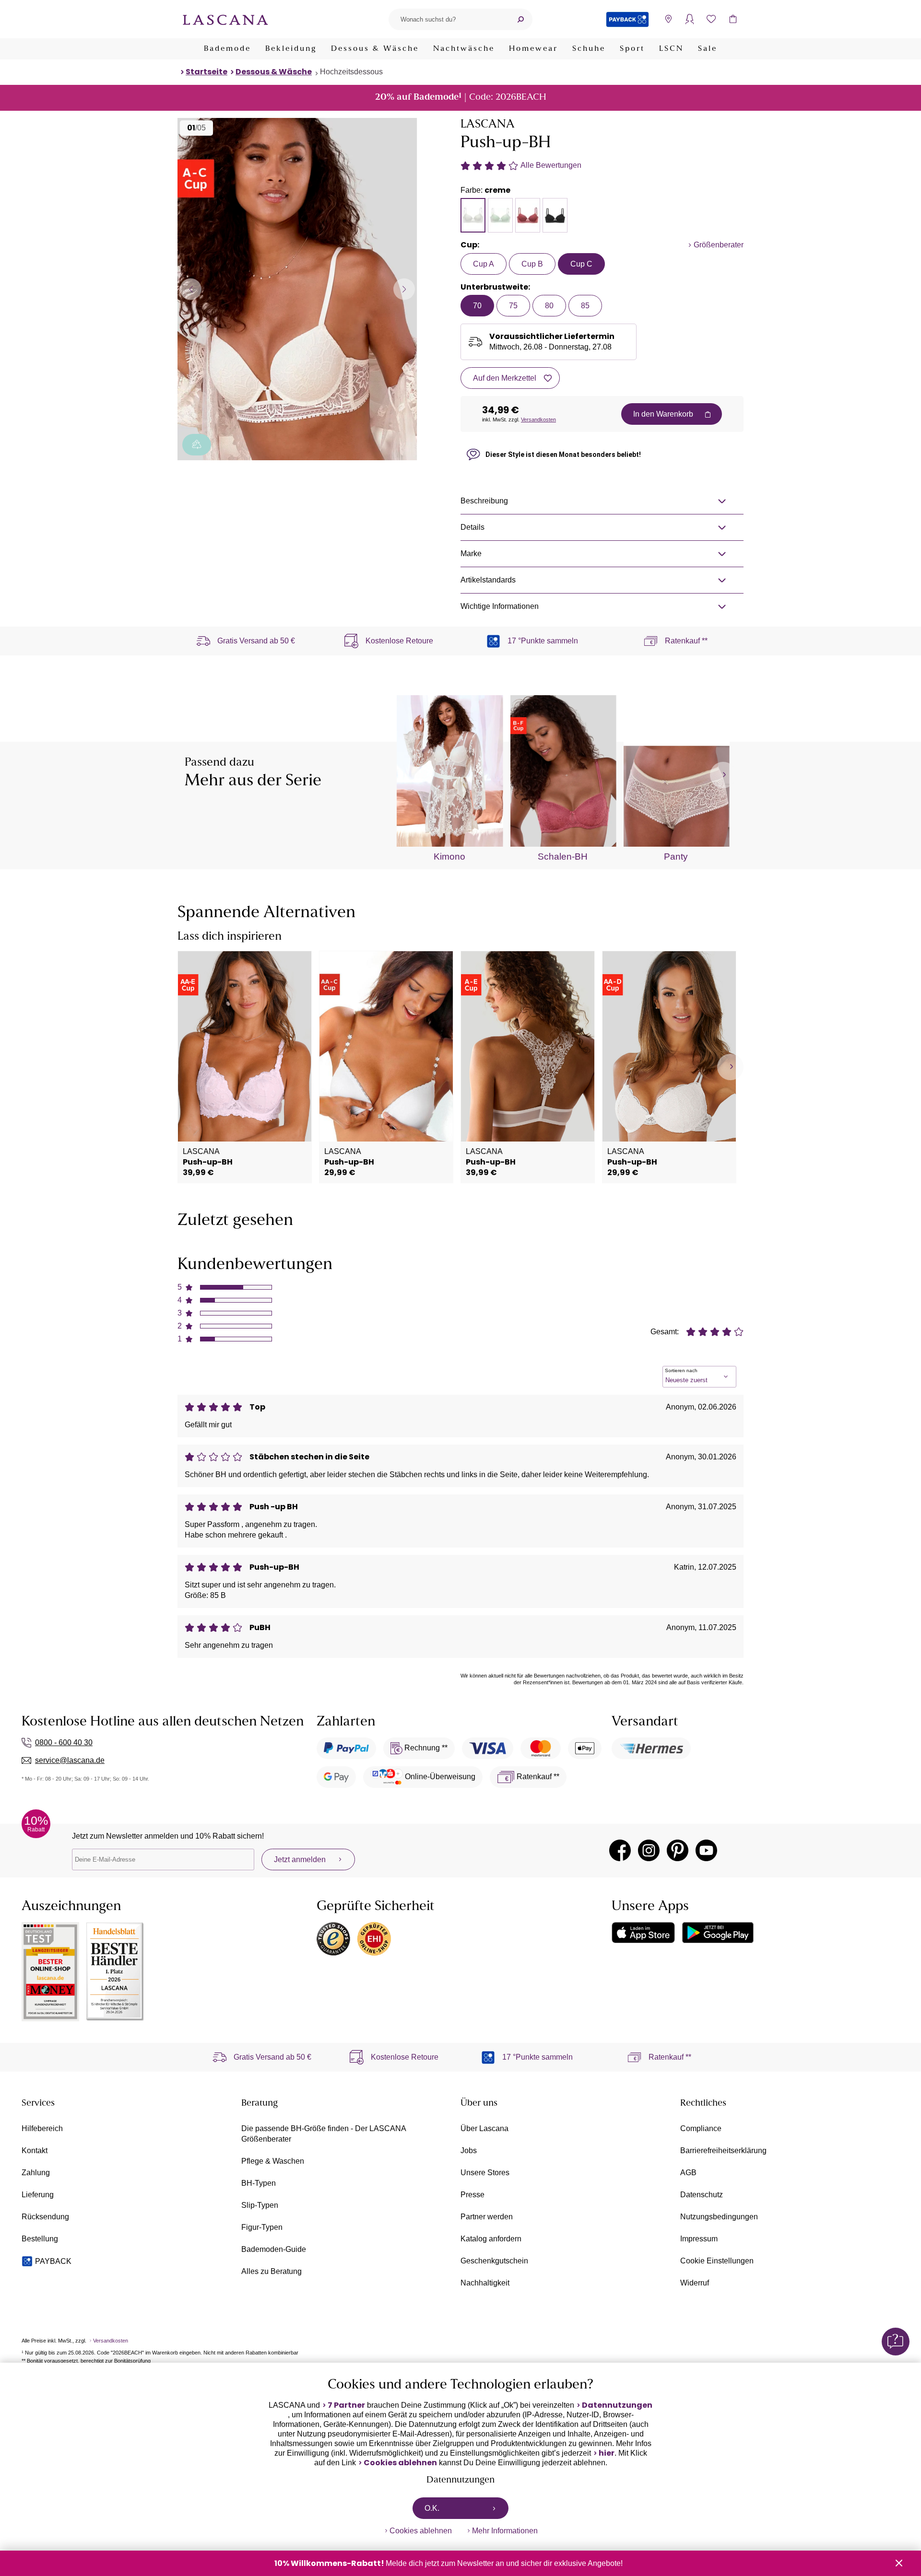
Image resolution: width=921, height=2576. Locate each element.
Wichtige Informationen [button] (500, 606)
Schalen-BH (563, 857)
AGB (688, 2173)
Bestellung (40, 2239)
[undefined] (723, 775)
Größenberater (719, 245)
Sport (632, 49)
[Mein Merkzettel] (711, 19)
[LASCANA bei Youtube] (706, 1850)
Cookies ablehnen (400, 2463)
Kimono (449, 857)
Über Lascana (484, 2128)
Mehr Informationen (505, 2531)
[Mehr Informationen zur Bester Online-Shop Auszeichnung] (50, 1972)
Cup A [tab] (484, 264)
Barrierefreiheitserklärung (723, 2151)
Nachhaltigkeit (485, 2283)
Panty (676, 857)
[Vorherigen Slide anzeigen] (191, 289)
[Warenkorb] (733, 19)
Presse (472, 2195)
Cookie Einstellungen (717, 2261)
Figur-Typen (262, 2227)
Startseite (207, 72)
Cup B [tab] (532, 264)
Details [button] (472, 527)
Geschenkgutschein (494, 2261)
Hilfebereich (42, 2128)
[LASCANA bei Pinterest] (678, 1850)
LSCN (671, 49)
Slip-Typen (260, 2205)
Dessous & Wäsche (375, 49)
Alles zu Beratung (272, 2271)
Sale (708, 49)
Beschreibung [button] (484, 501)
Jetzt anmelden (300, 1859)
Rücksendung (45, 2217)
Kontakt (35, 2151)
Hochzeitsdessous (351, 72)
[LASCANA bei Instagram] (649, 1850)
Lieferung (38, 2195)
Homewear (533, 49)
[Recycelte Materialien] (197, 445)
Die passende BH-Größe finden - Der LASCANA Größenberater (324, 2134)
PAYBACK (53, 2261)
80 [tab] (549, 306)
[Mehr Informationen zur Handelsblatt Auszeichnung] (115, 1972)
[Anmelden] (690, 19)
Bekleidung (291, 49)
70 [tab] (477, 306)
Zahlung (36, 2173)
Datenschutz (702, 2195)
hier (607, 2453)
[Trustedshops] (333, 1939)
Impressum (699, 2239)
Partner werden (487, 2217)
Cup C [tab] (581, 264)
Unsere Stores (485, 2173)
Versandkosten (538, 420)
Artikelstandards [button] (488, 580)
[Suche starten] (520, 19)
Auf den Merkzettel (505, 378)
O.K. (432, 2508)
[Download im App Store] (643, 1933)
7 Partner (346, 2405)
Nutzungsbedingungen (719, 2217)
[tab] (473, 215)
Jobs (469, 2151)
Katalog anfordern (491, 2239)
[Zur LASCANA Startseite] (225, 19)
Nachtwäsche (464, 49)
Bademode (227, 49)
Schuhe (589, 49)
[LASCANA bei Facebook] (620, 1850)
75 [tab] (513, 306)
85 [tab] (585, 306)
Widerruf (695, 2283)
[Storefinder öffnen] (668, 19)
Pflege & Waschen (273, 2161)
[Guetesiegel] (374, 1939)
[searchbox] (449, 19)
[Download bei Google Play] (718, 1933)
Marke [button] (471, 554)
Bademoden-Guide (274, 2249)
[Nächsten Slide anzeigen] (404, 289)
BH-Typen (259, 2183)
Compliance (701, 2128)
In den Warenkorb (663, 414)
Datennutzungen (617, 2405)
